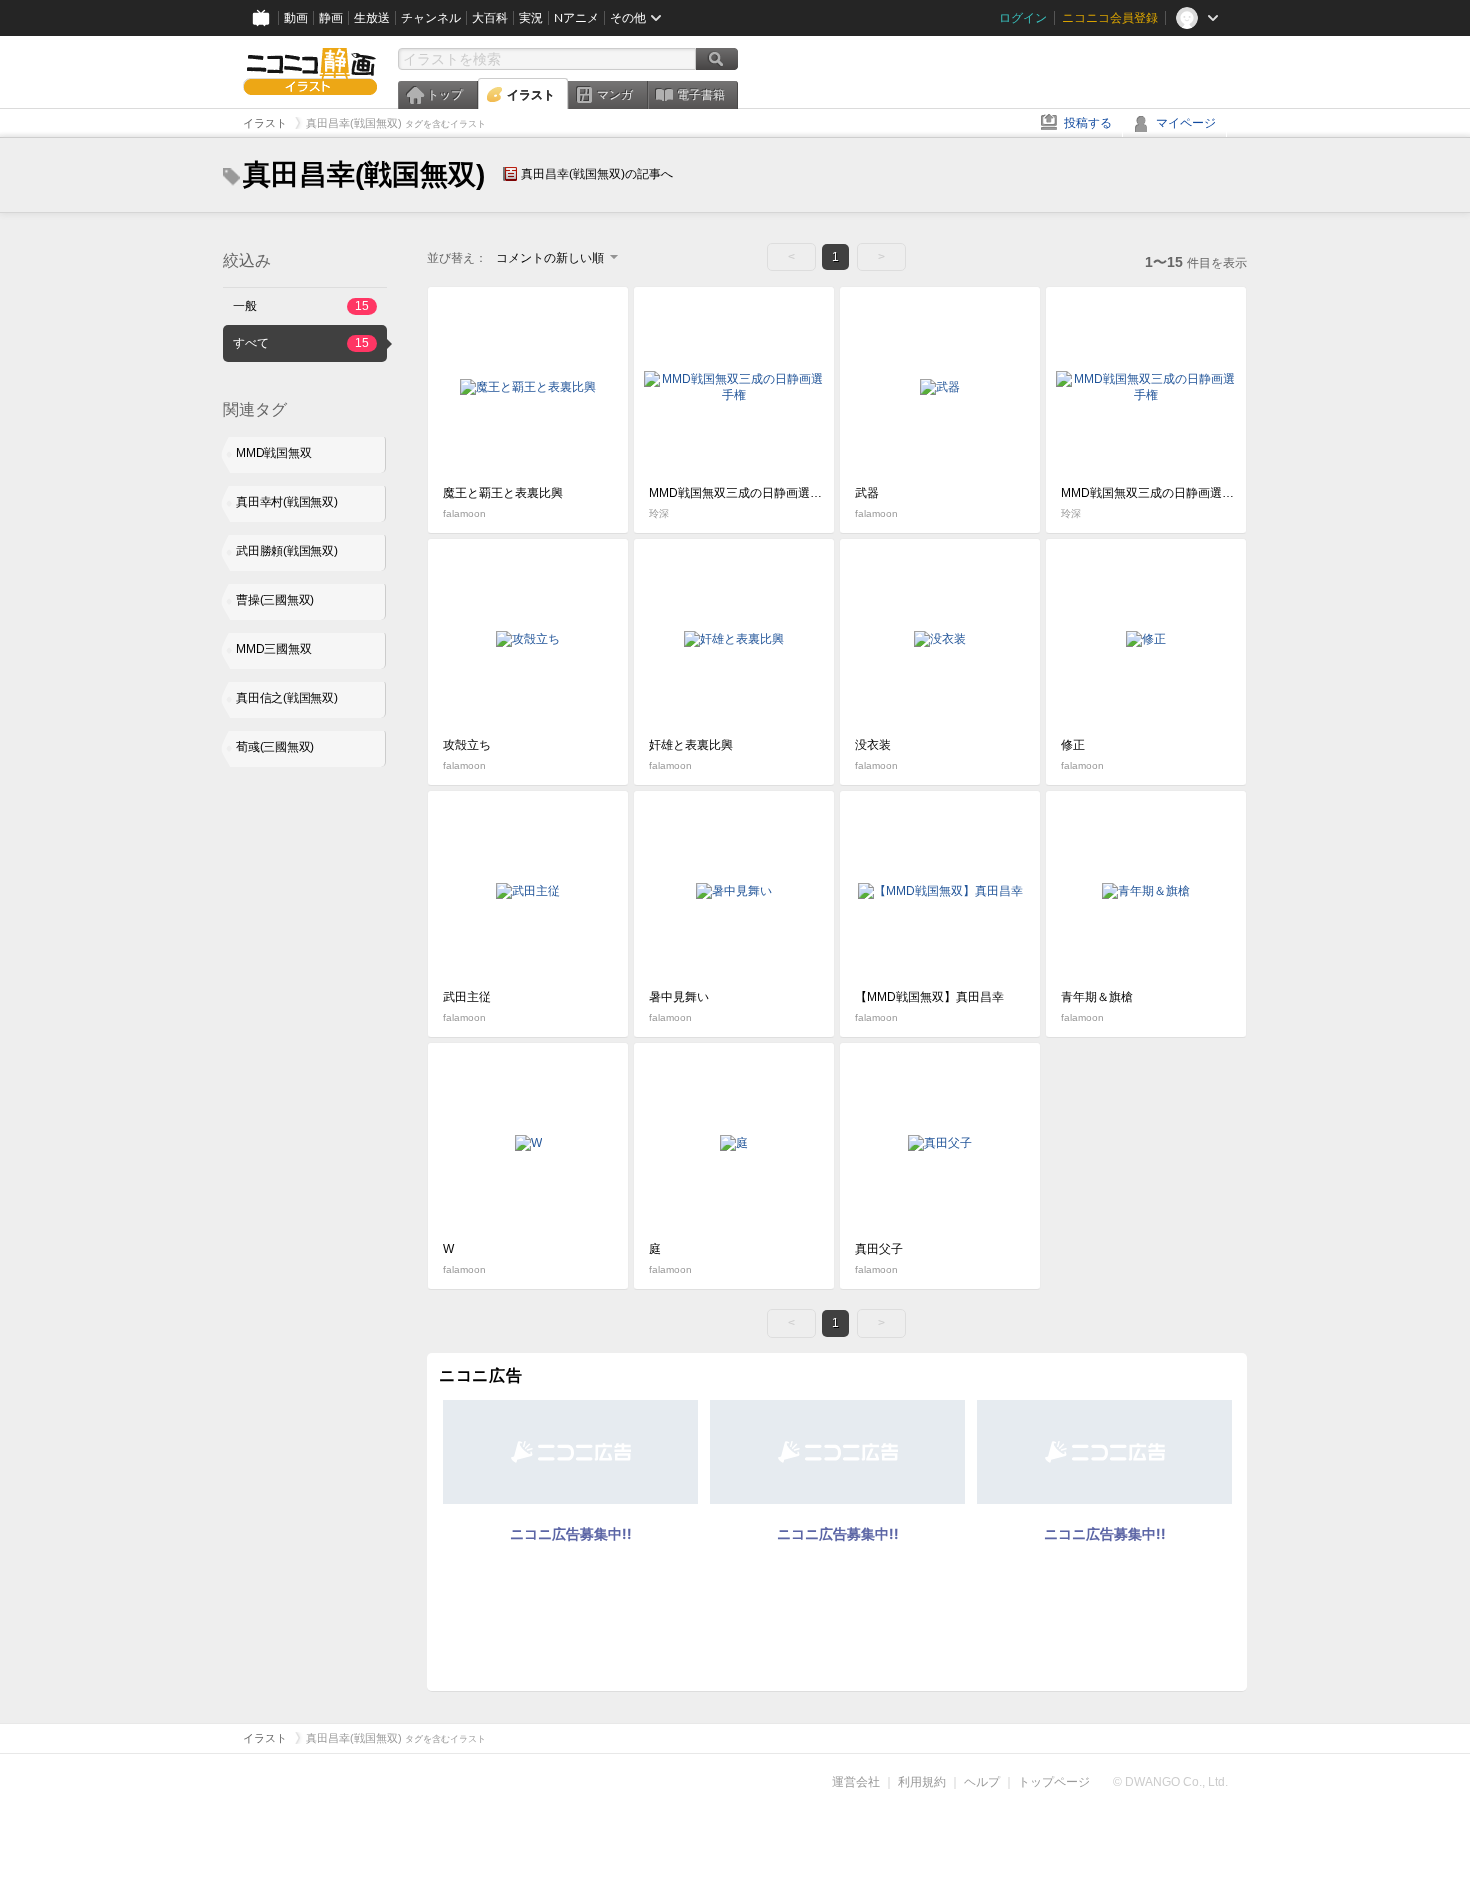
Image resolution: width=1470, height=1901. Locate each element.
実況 (531, 18)
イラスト (531, 95)
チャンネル (431, 18)
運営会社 (856, 1782)
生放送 (372, 18)
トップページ (1054, 1782)
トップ (445, 95)
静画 (331, 18)
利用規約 (922, 1782)
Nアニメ (576, 18)
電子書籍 (701, 95)
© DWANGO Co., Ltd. (1170, 1782)
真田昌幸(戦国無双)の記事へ (597, 174)
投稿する (1088, 123)
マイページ (1186, 123)
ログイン (1023, 18)
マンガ (615, 95)
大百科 (490, 18)
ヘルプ (982, 1782)
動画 (296, 18)
